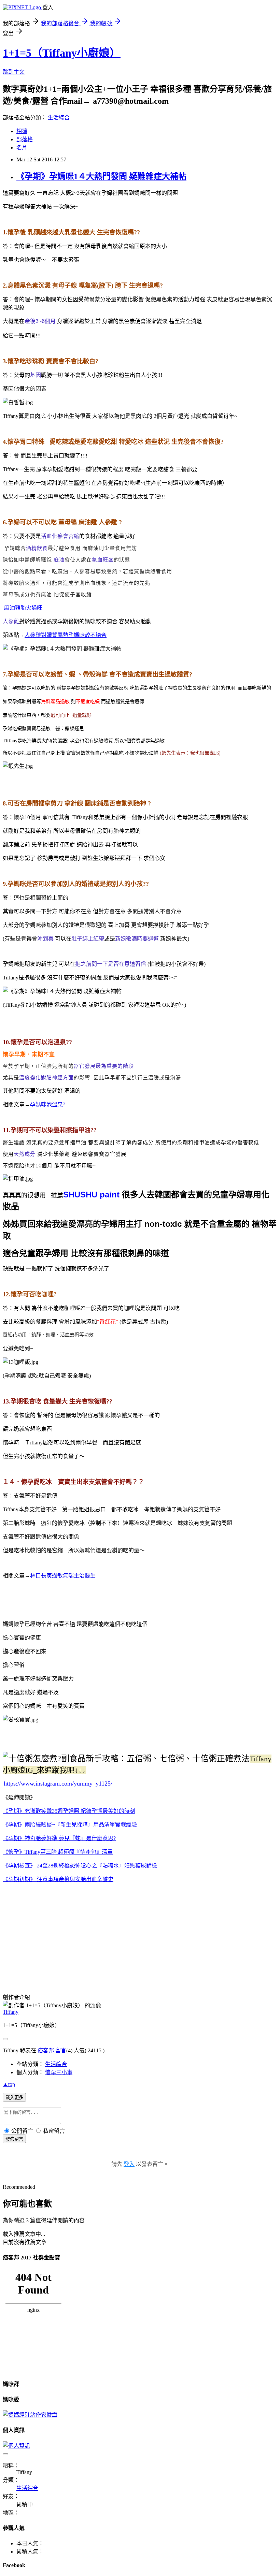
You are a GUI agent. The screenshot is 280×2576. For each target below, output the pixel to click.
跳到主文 (14, 72)
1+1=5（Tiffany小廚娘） (62, 53)
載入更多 (14, 2098)
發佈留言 (14, 2139)
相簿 (22, 131)
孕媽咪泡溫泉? (48, 1104)
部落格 (25, 139)
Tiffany (11, 2012)
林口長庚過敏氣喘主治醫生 (63, 1576)
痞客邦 (46, 2050)
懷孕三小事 (59, 2072)
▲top (9, 2084)
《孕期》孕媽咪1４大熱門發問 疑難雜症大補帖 (101, 176)
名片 (22, 148)
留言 (61, 2050)
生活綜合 (59, 118)
